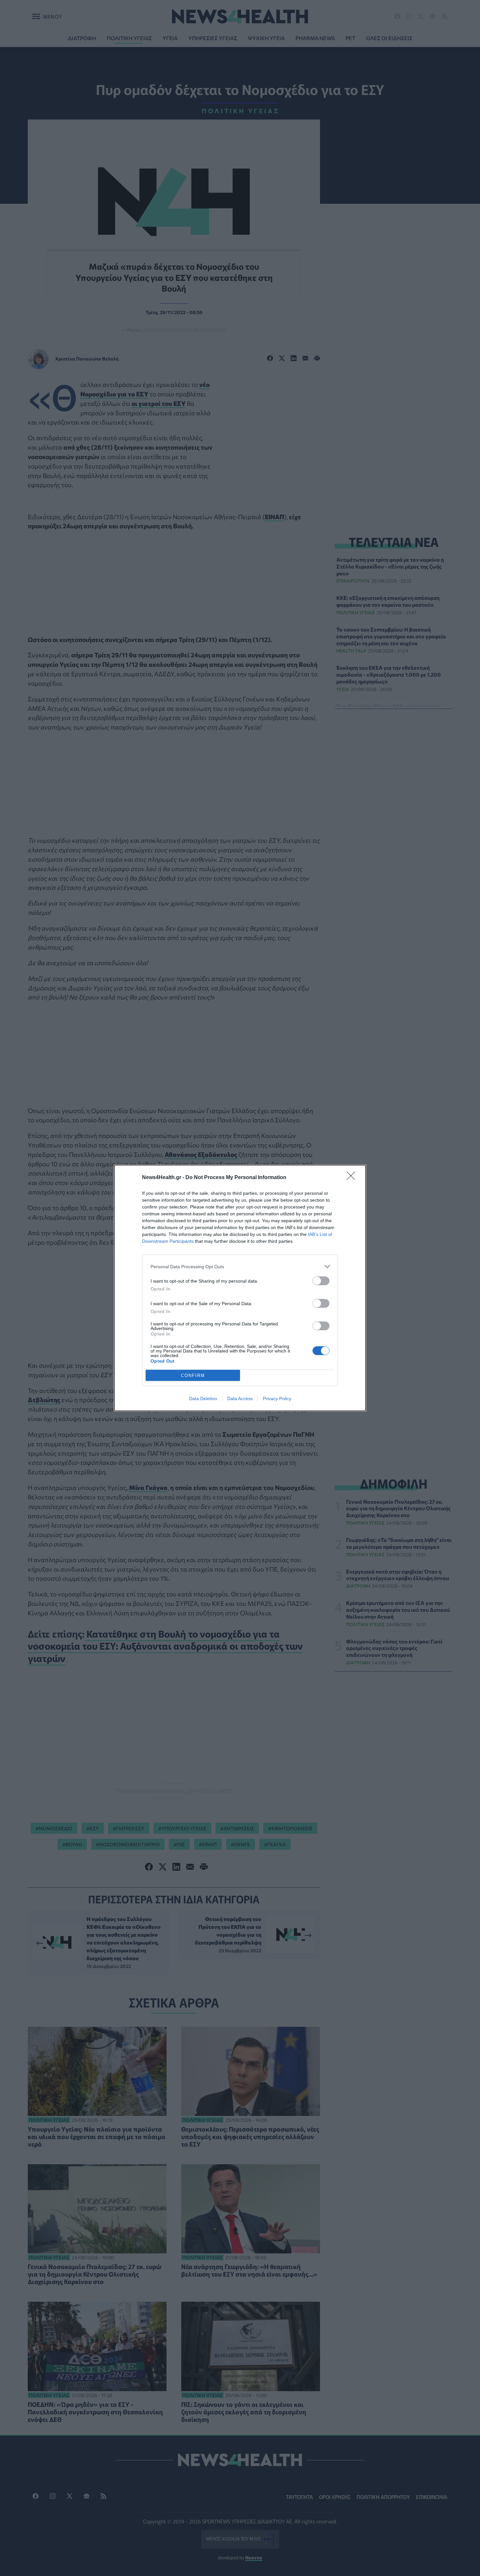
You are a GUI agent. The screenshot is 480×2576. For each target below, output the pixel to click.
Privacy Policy (277, 1399)
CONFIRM (193, 1376)
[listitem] (240, 1266)
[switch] (321, 1281)
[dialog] (240, 1288)
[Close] (353, 1178)
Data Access (240, 1399)
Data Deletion (203, 1399)
